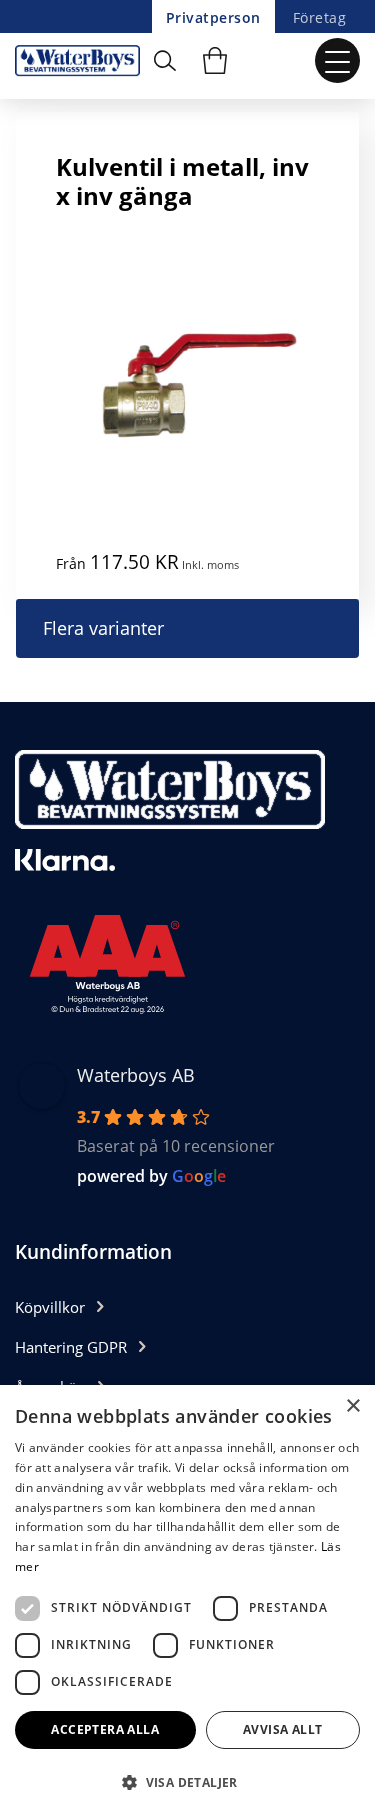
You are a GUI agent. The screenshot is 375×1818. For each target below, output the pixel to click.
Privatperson (213, 17)
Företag (319, 17)
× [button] (352, 1406)
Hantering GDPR (71, 1347)
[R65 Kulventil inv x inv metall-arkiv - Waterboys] (82, 60)
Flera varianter (103, 628)
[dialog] (187, 1601)
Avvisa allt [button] (282, 1729)
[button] (187, 1782)
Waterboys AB (136, 1075)
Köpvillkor (50, 1307)
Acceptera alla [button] (105, 1729)
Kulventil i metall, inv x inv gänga (182, 181)
